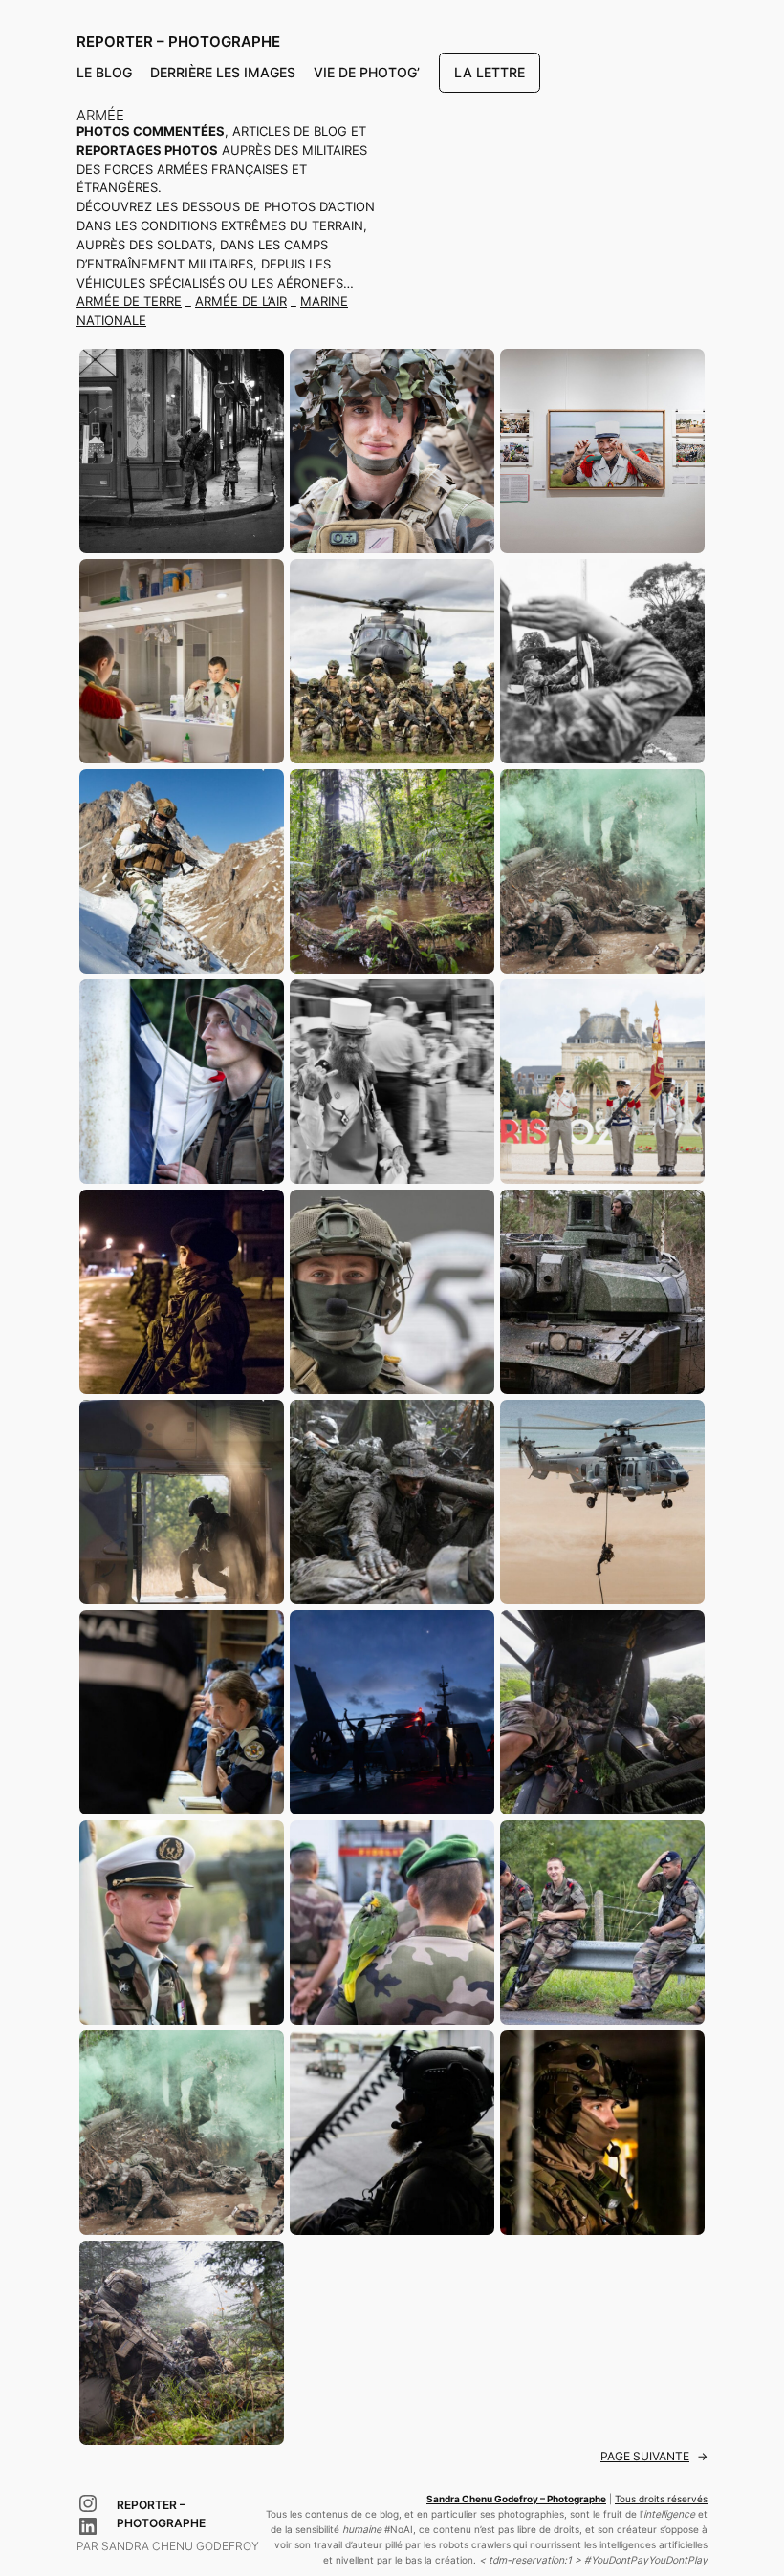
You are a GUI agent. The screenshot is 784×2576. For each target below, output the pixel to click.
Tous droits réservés (661, 2499)
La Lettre (490, 72)
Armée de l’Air (241, 301)
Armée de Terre (129, 301)
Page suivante (654, 2456)
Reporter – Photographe (178, 42)
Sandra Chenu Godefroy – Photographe (516, 2499)
